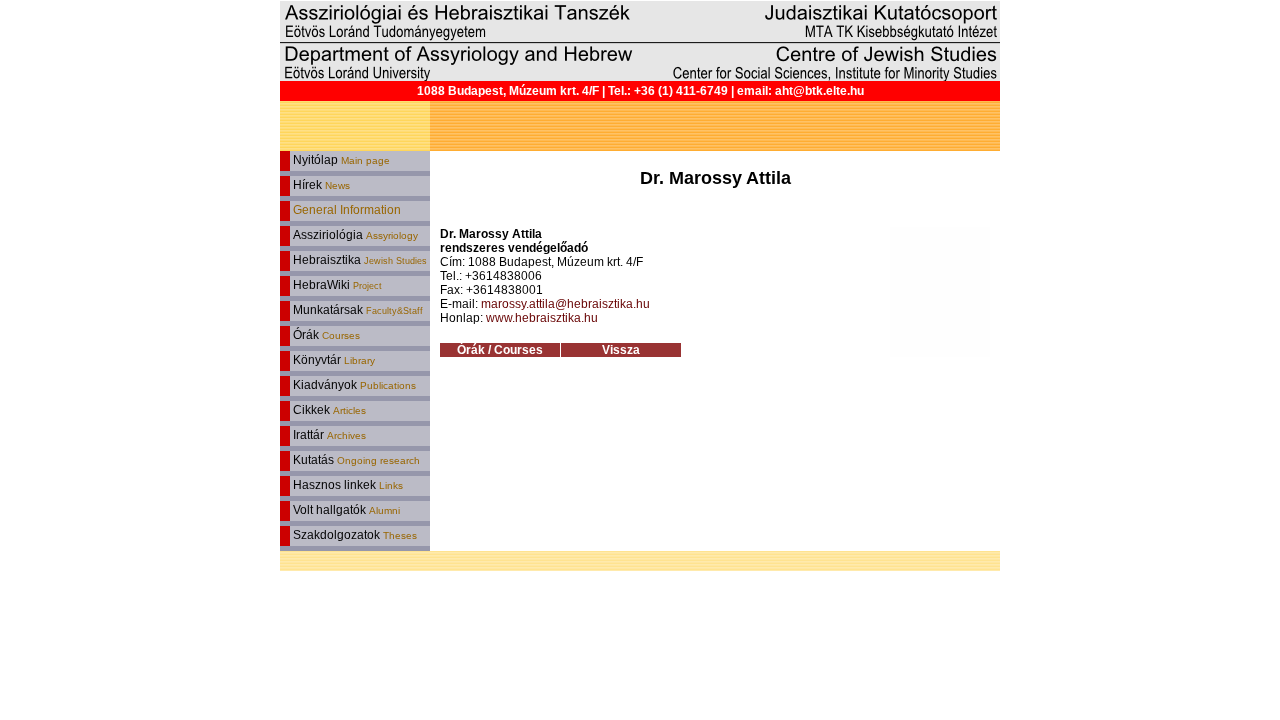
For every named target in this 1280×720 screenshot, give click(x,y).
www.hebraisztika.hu (542, 318)
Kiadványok (353, 385)
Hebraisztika (358, 260)
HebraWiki (336, 285)
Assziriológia (354, 235)
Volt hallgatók (345, 510)
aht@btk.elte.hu (819, 91)
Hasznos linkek (346, 485)
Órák (325, 335)
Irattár (328, 435)
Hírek (320, 185)
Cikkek (328, 410)
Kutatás (355, 460)
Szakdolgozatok (353, 535)
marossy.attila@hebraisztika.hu (565, 304)
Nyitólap (340, 160)
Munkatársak (356, 310)
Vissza (621, 350)
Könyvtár (332, 360)
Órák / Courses (500, 350)
